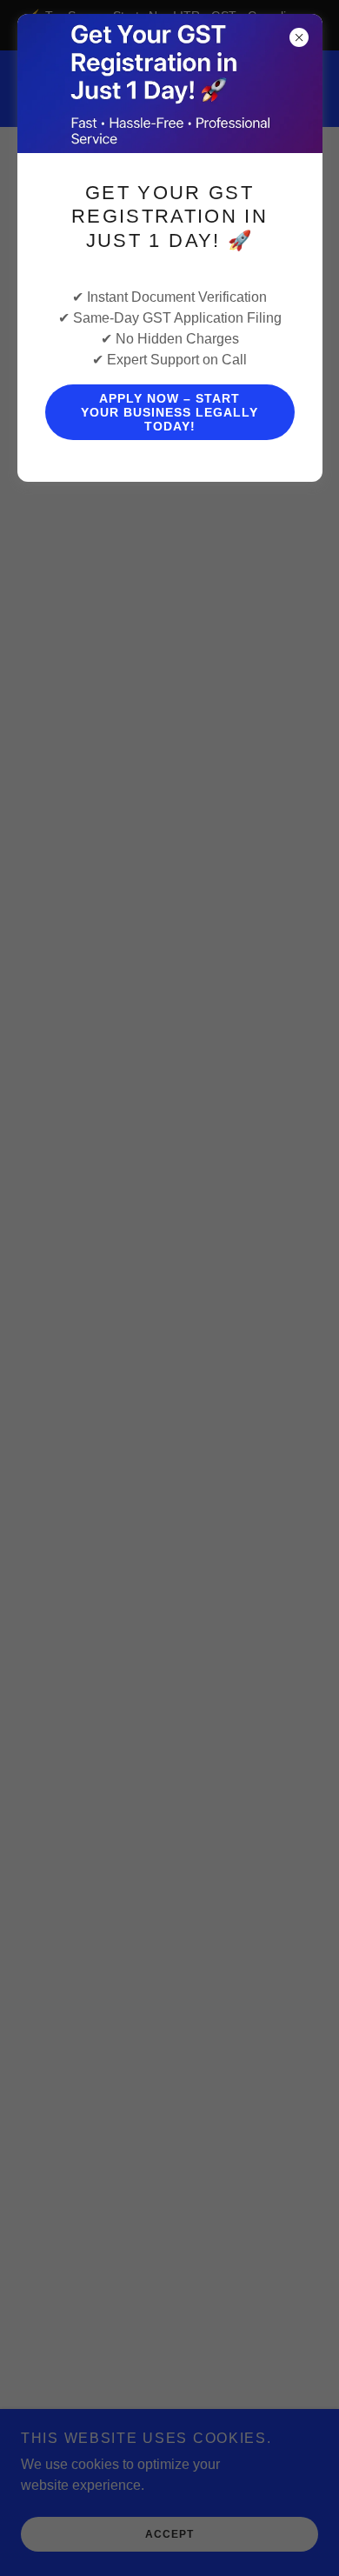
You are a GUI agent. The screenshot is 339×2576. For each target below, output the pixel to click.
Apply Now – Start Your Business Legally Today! (169, 412)
